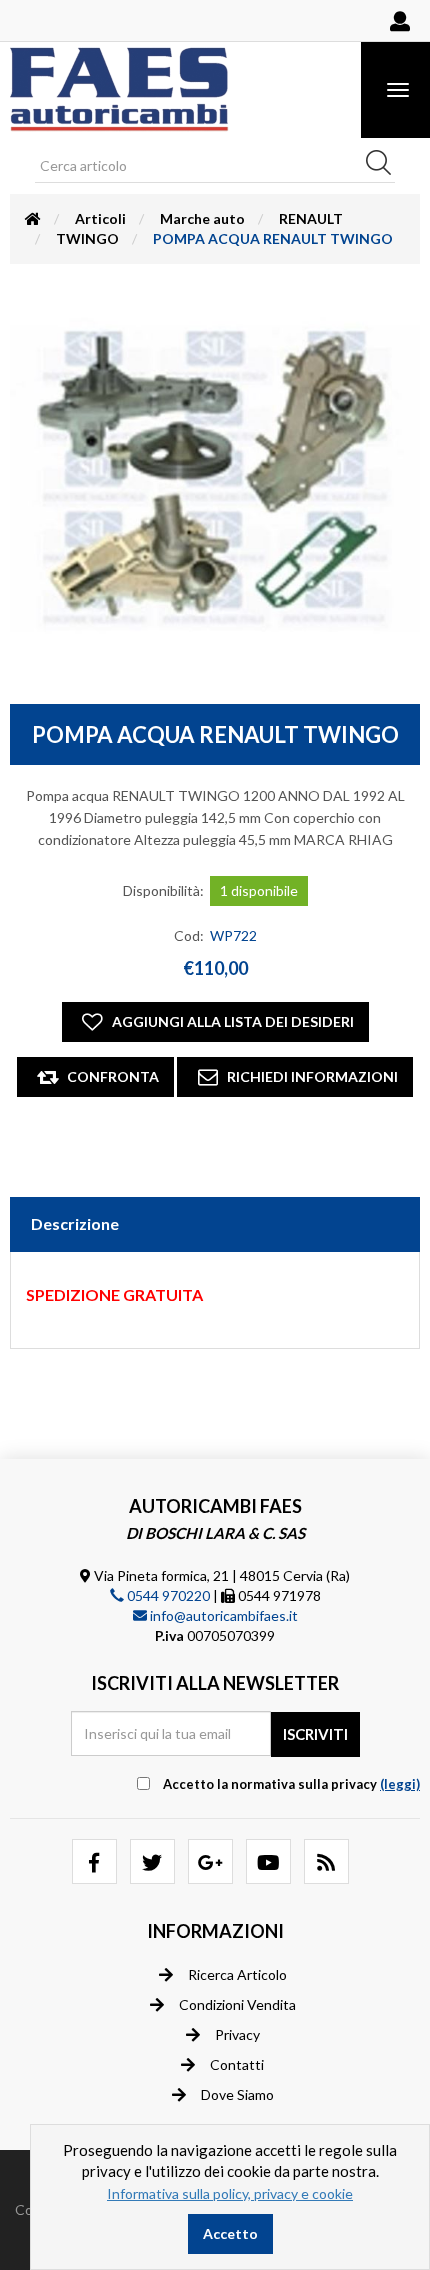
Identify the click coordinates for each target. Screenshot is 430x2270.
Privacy (237, 2034)
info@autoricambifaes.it (222, 1615)
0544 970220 (167, 1595)
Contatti (237, 2064)
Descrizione (75, 1223)
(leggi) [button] (400, 1784)
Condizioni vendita (237, 2004)
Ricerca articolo (237, 1974)
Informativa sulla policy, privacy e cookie (230, 2193)
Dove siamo (237, 2094)
